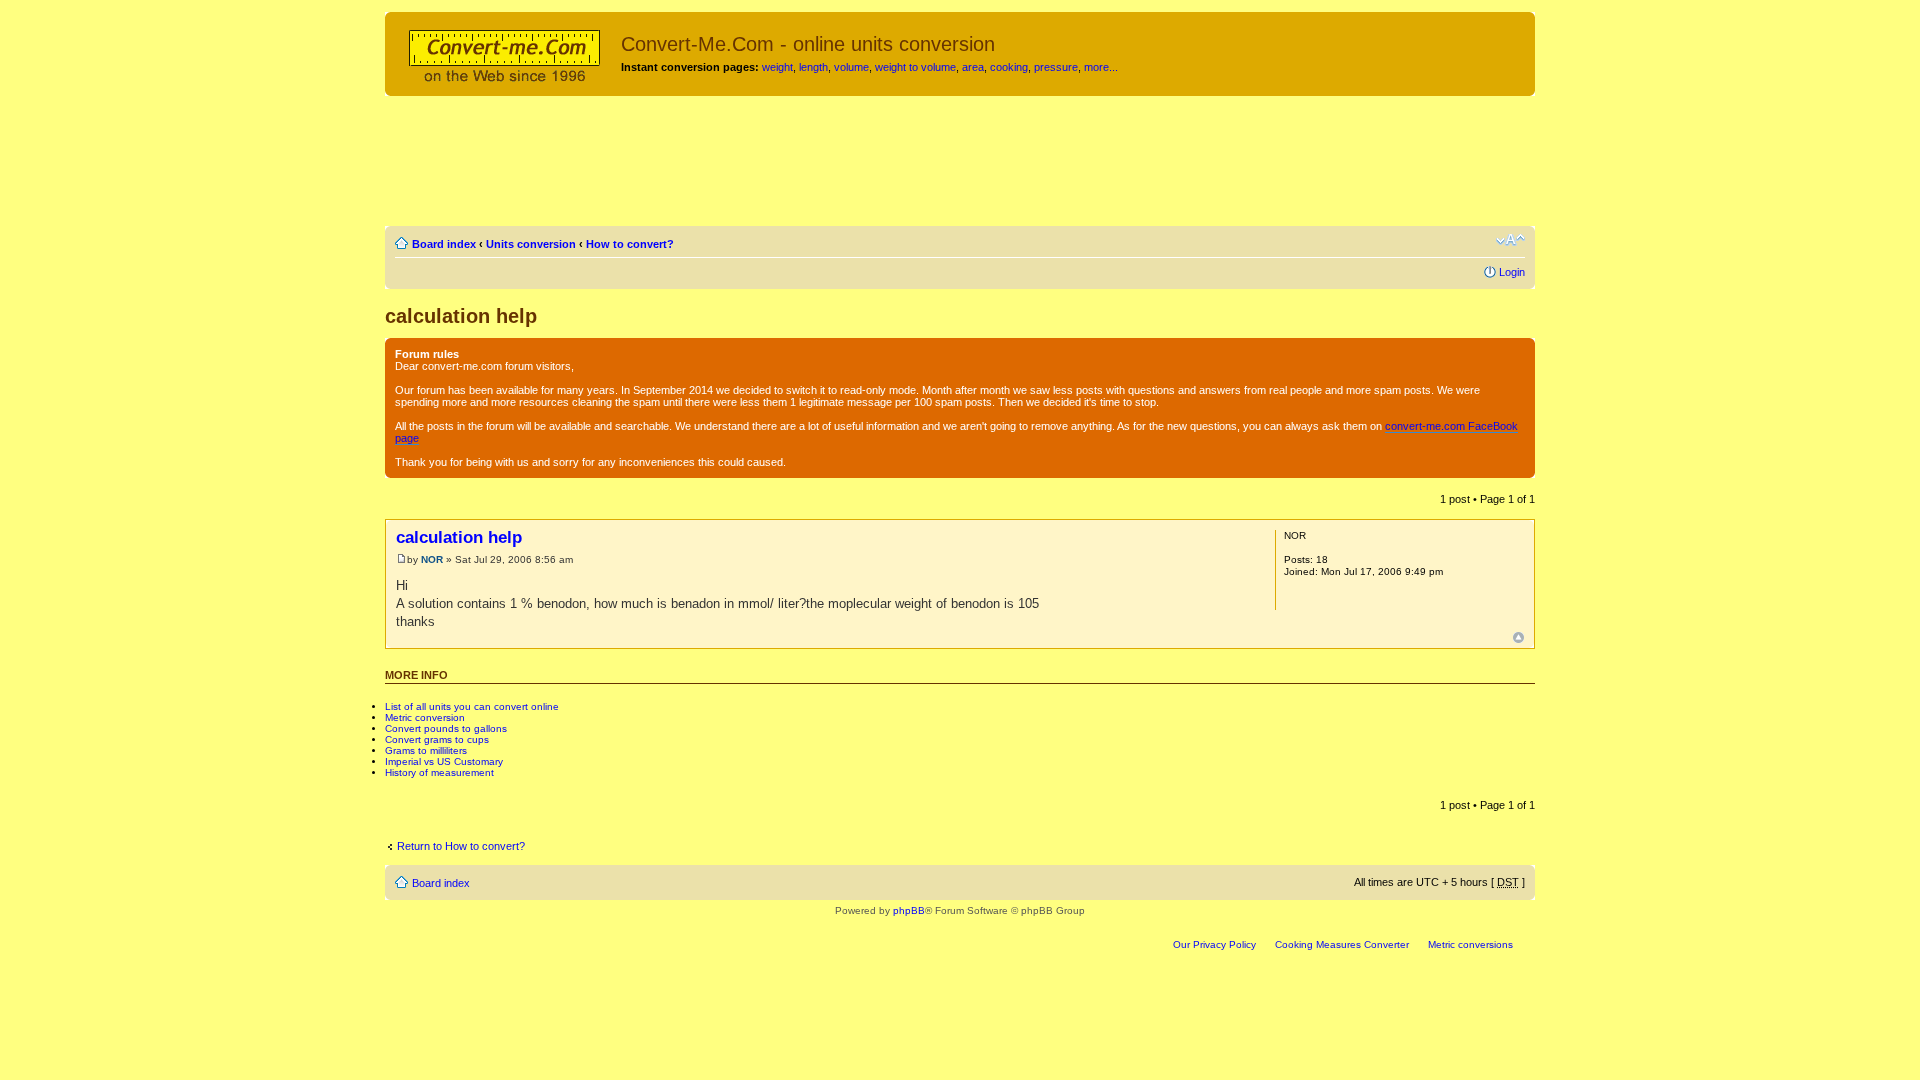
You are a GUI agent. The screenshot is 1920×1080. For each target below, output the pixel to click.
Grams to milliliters (426, 750)
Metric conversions (1470, 944)
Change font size (1510, 240)
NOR (432, 559)
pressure (1056, 67)
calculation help (461, 316)
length (813, 67)
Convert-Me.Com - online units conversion (808, 44)
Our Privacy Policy (1214, 944)
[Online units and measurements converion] (505, 53)
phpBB (909, 910)
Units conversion (531, 244)
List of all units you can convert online (472, 706)
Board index (444, 244)
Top (1518, 637)
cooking (1009, 67)
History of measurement (439, 772)
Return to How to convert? (461, 846)
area (973, 67)
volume (851, 67)
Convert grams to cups (437, 739)
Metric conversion (425, 717)
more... (1101, 67)
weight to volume (915, 67)
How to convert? (630, 244)
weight (777, 67)
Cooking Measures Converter (1342, 944)
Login (1512, 272)
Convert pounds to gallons (446, 728)
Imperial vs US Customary (444, 761)
